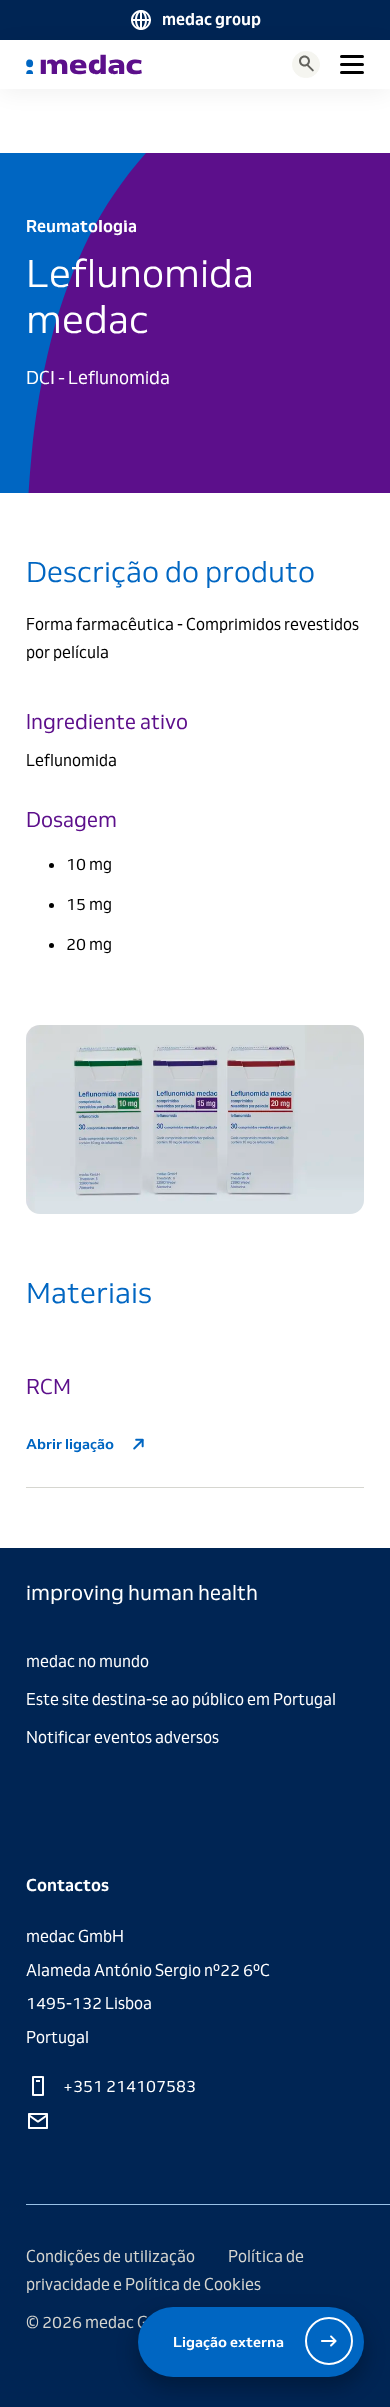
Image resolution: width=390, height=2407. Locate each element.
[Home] (84, 64)
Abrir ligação (71, 1444)
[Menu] (352, 64)
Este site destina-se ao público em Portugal (181, 1699)
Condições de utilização (112, 2256)
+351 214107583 (128, 2086)
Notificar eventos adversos (122, 1737)
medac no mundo (87, 1661)
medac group (211, 19)
